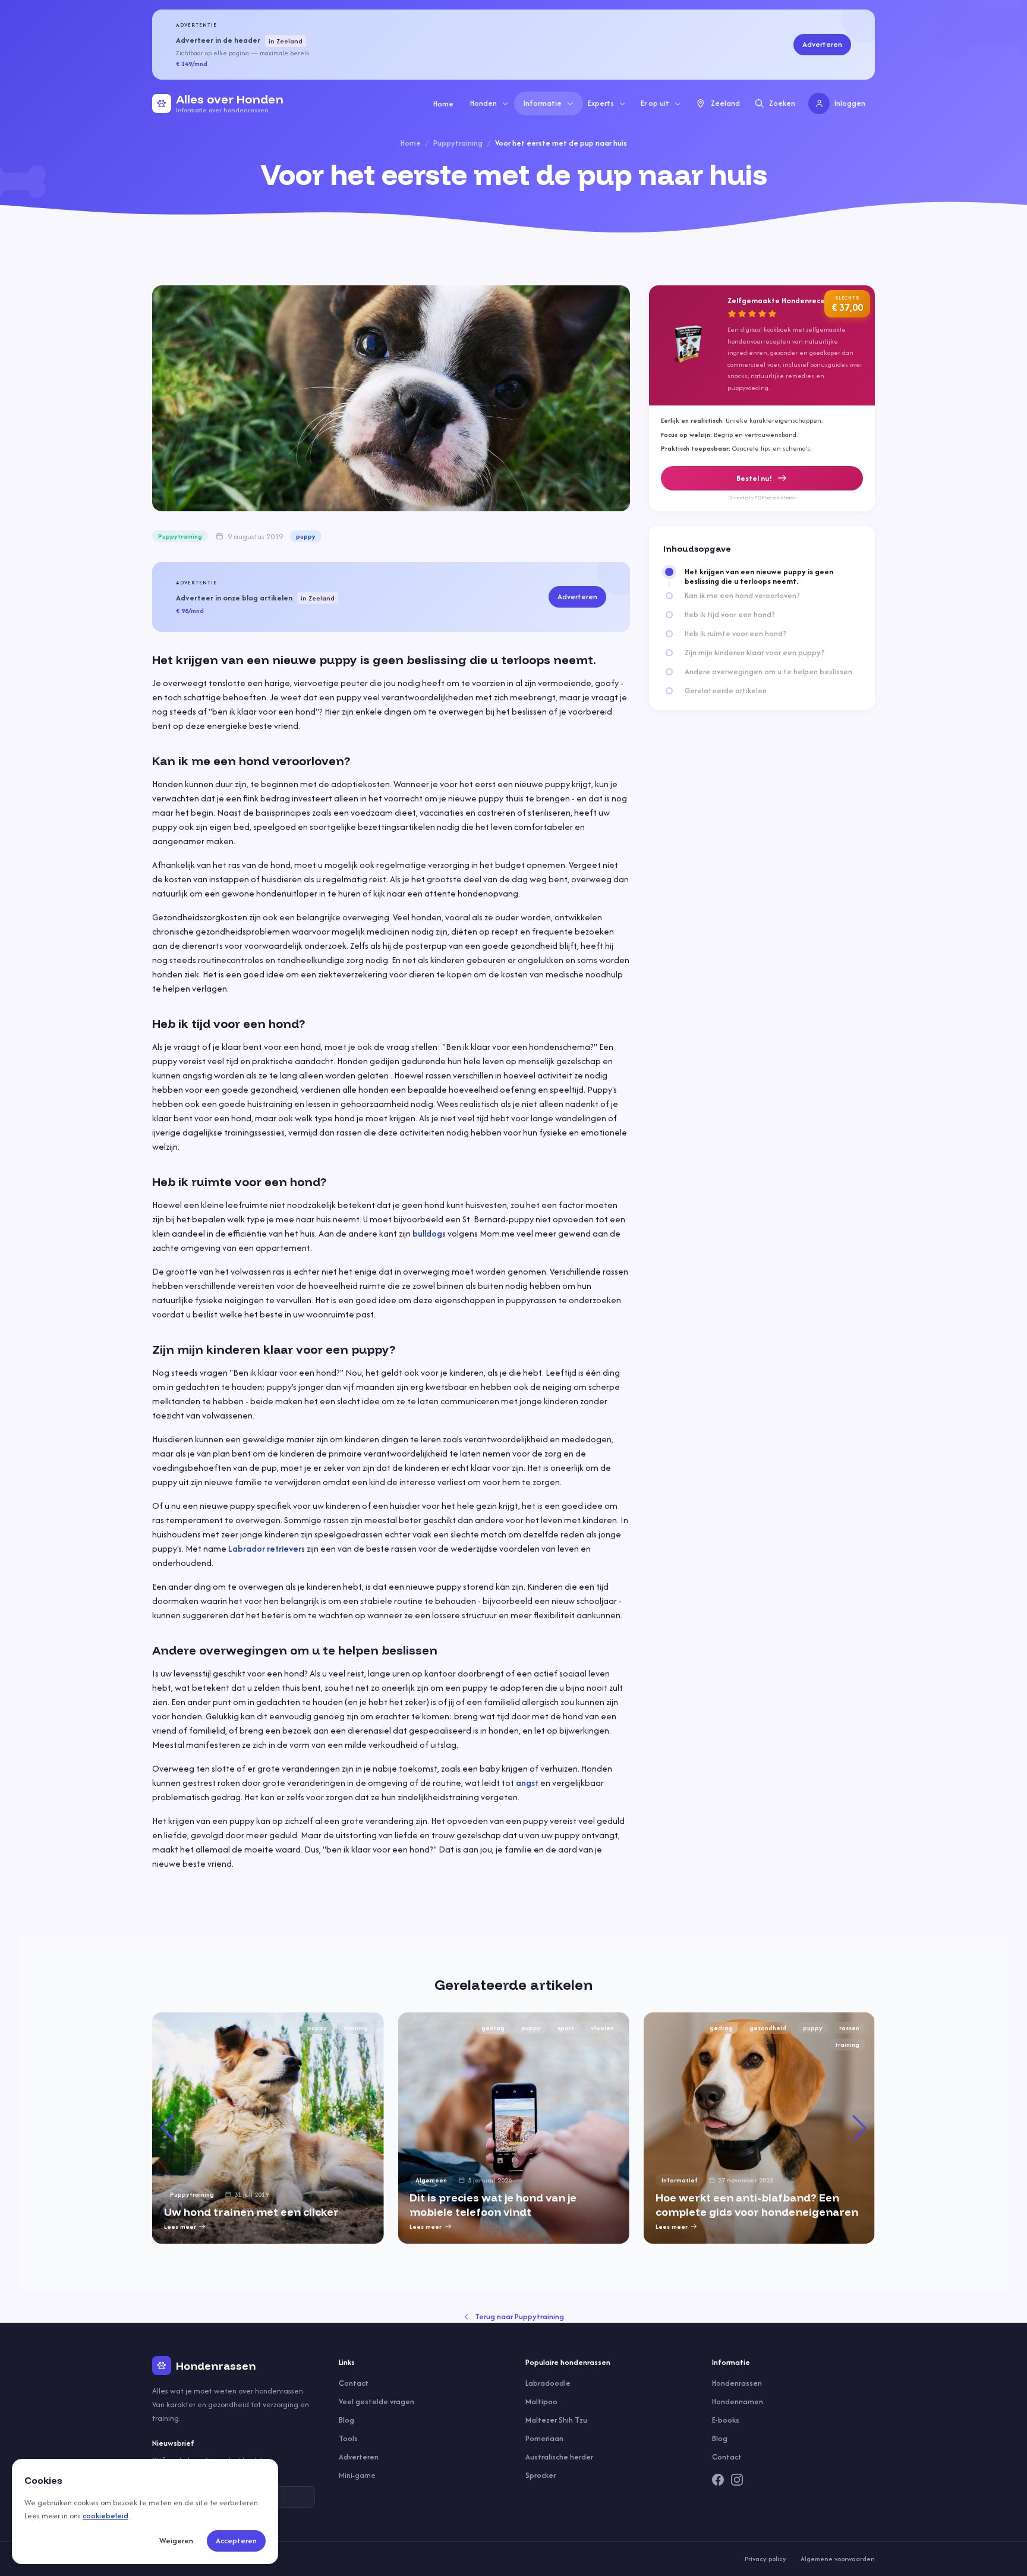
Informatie (543, 103)
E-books (726, 2420)
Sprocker (541, 2475)
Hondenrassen (737, 2383)
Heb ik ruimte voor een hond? (735, 634)
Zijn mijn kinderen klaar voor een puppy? (755, 653)
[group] (268, 2128)
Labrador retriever (265, 1548)
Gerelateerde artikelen (726, 691)
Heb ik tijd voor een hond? (730, 615)
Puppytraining (458, 143)
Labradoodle (548, 2383)
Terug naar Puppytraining (519, 2316)
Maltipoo (541, 2402)
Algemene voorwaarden (838, 2559)
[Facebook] (718, 2480)
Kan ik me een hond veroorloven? (742, 596)
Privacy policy (765, 2559)
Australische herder (559, 2457)
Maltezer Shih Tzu (556, 2420)
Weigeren (176, 2541)
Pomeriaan (544, 2438)
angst (527, 1783)
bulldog (427, 1233)
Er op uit (655, 103)
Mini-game (357, 2475)
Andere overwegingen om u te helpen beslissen (768, 672)
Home (443, 104)
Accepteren (236, 2541)
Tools (348, 2438)
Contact (354, 2383)
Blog (346, 2420)
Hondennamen (738, 2402)
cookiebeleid (105, 2516)
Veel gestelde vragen (377, 2402)
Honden (483, 103)
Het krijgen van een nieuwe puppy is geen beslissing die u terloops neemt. (759, 577)
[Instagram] (737, 2480)
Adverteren (822, 44)
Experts (601, 103)
